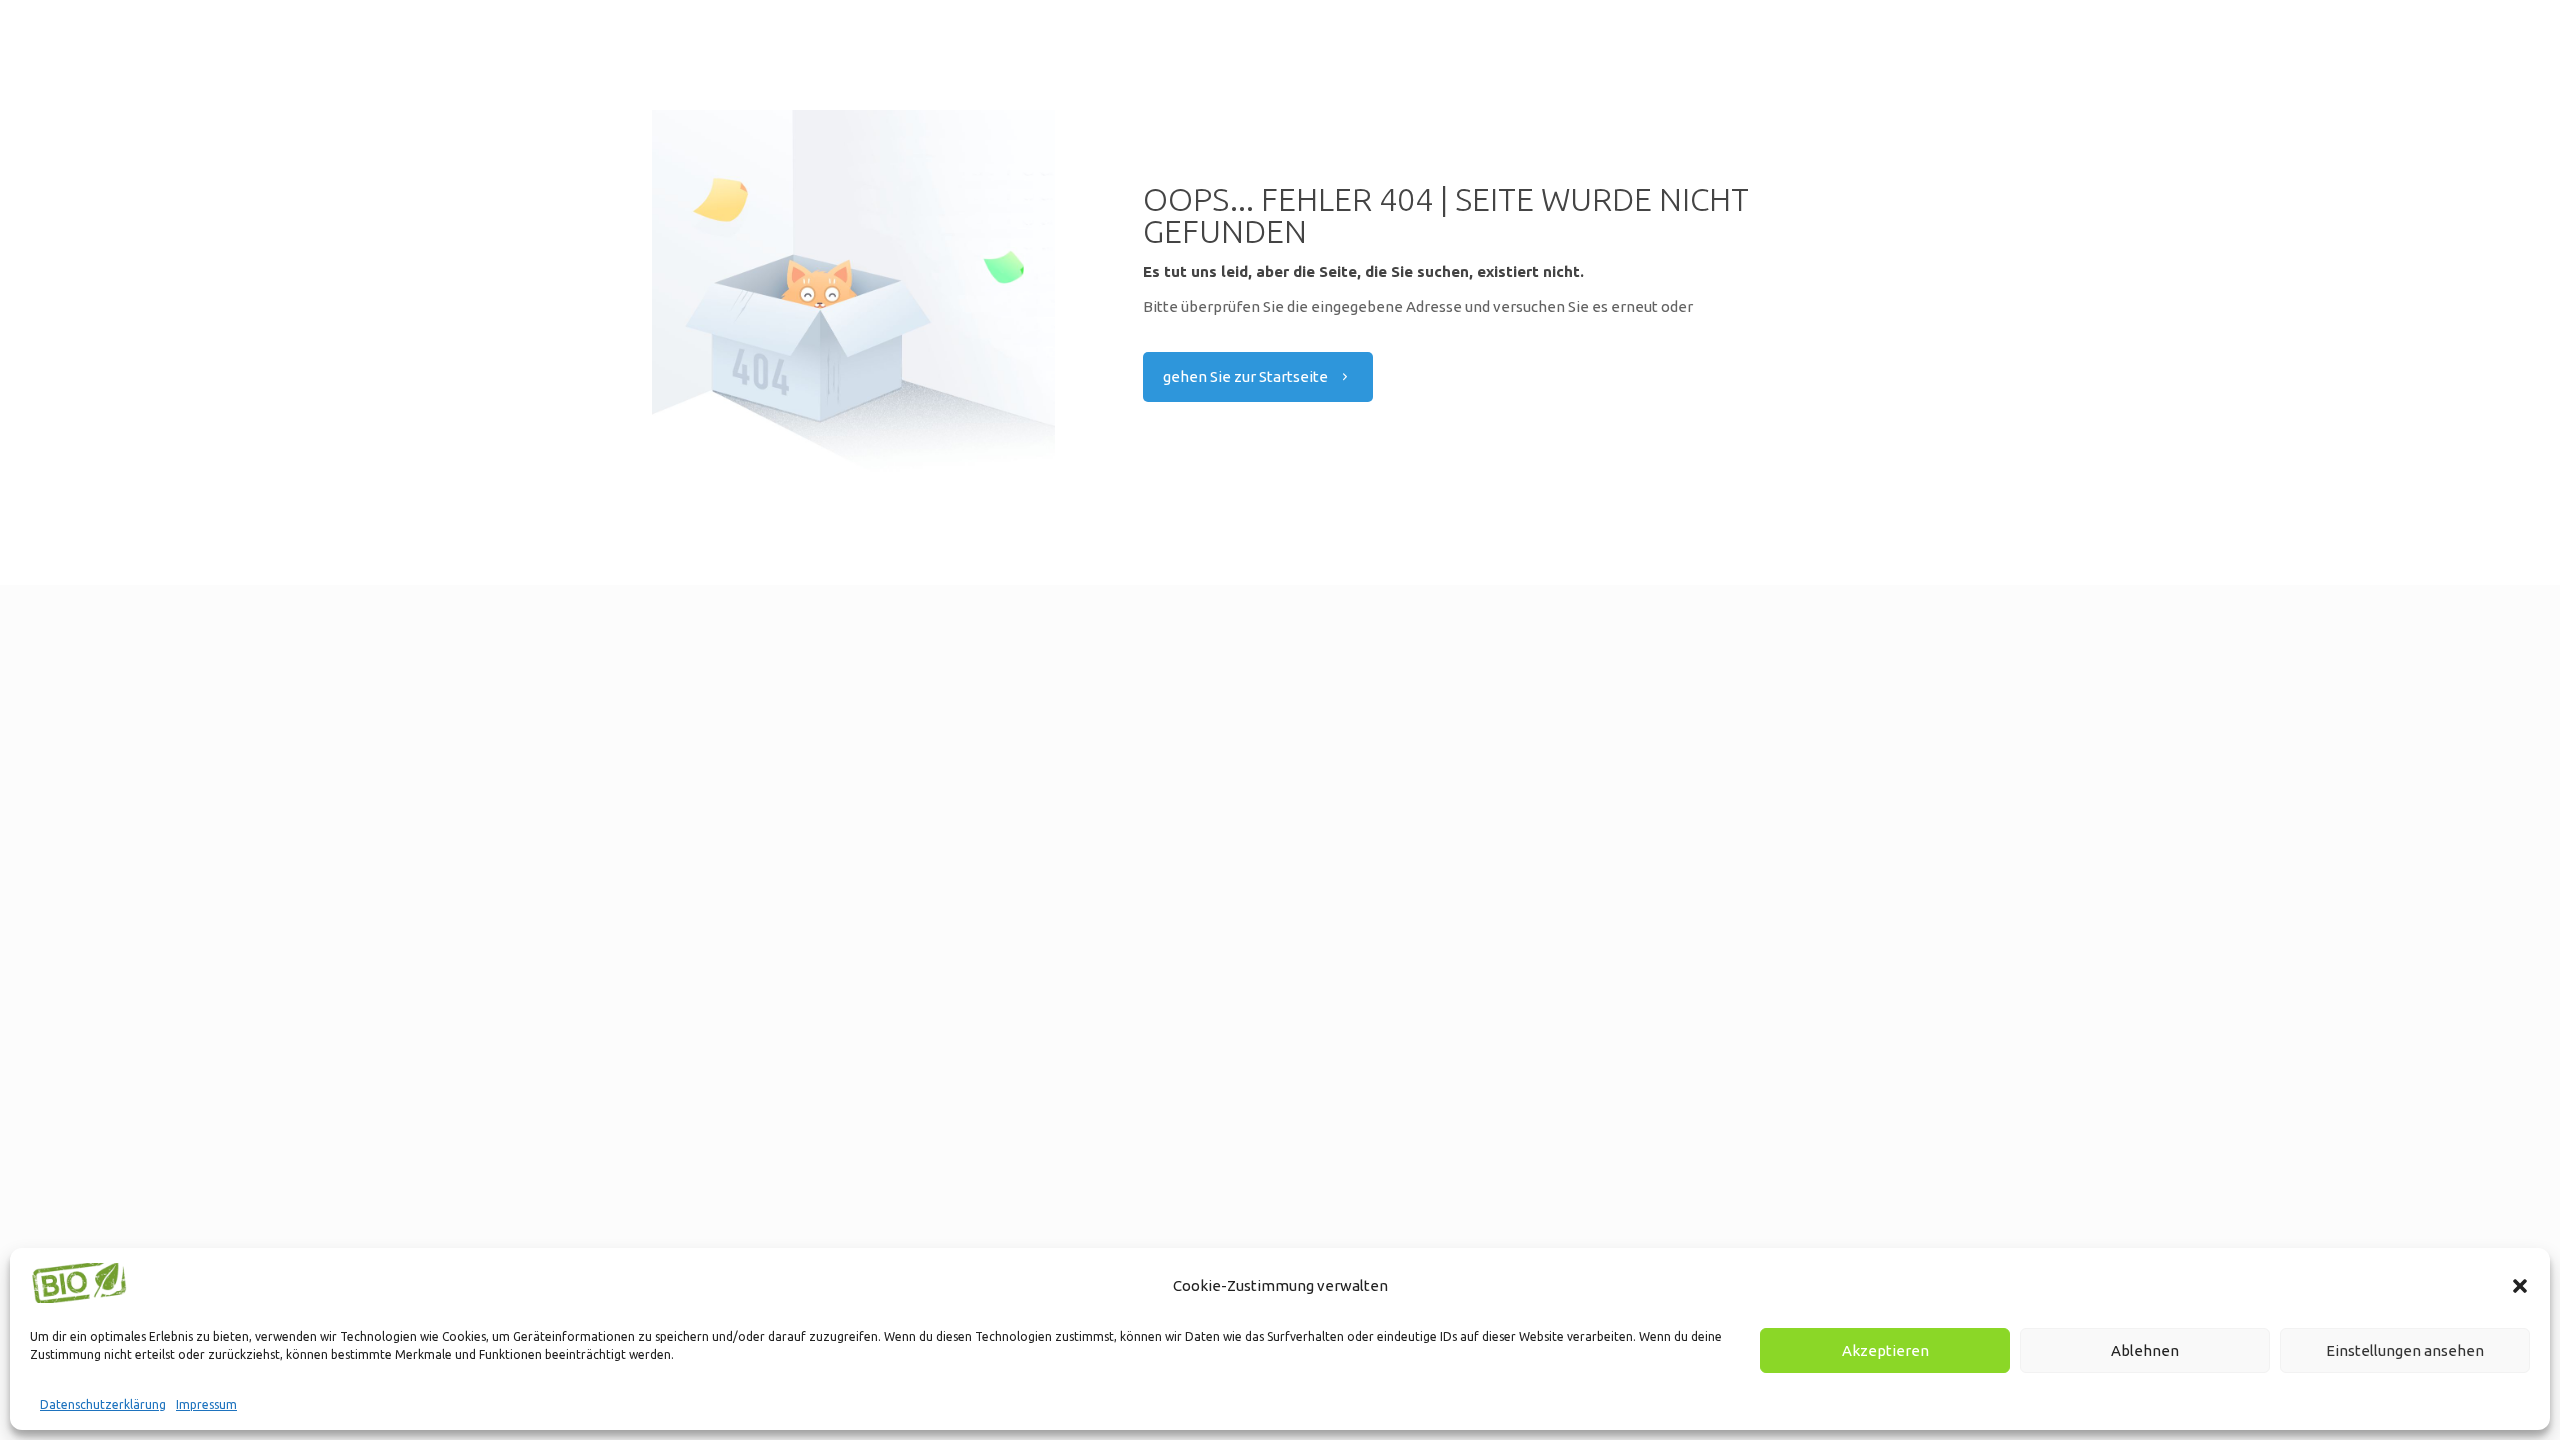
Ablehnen (2145, 1350)
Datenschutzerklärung (103, 1404)
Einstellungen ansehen (2405, 1350)
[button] (2520, 1286)
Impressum (206, 1404)
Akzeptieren (1885, 1350)
